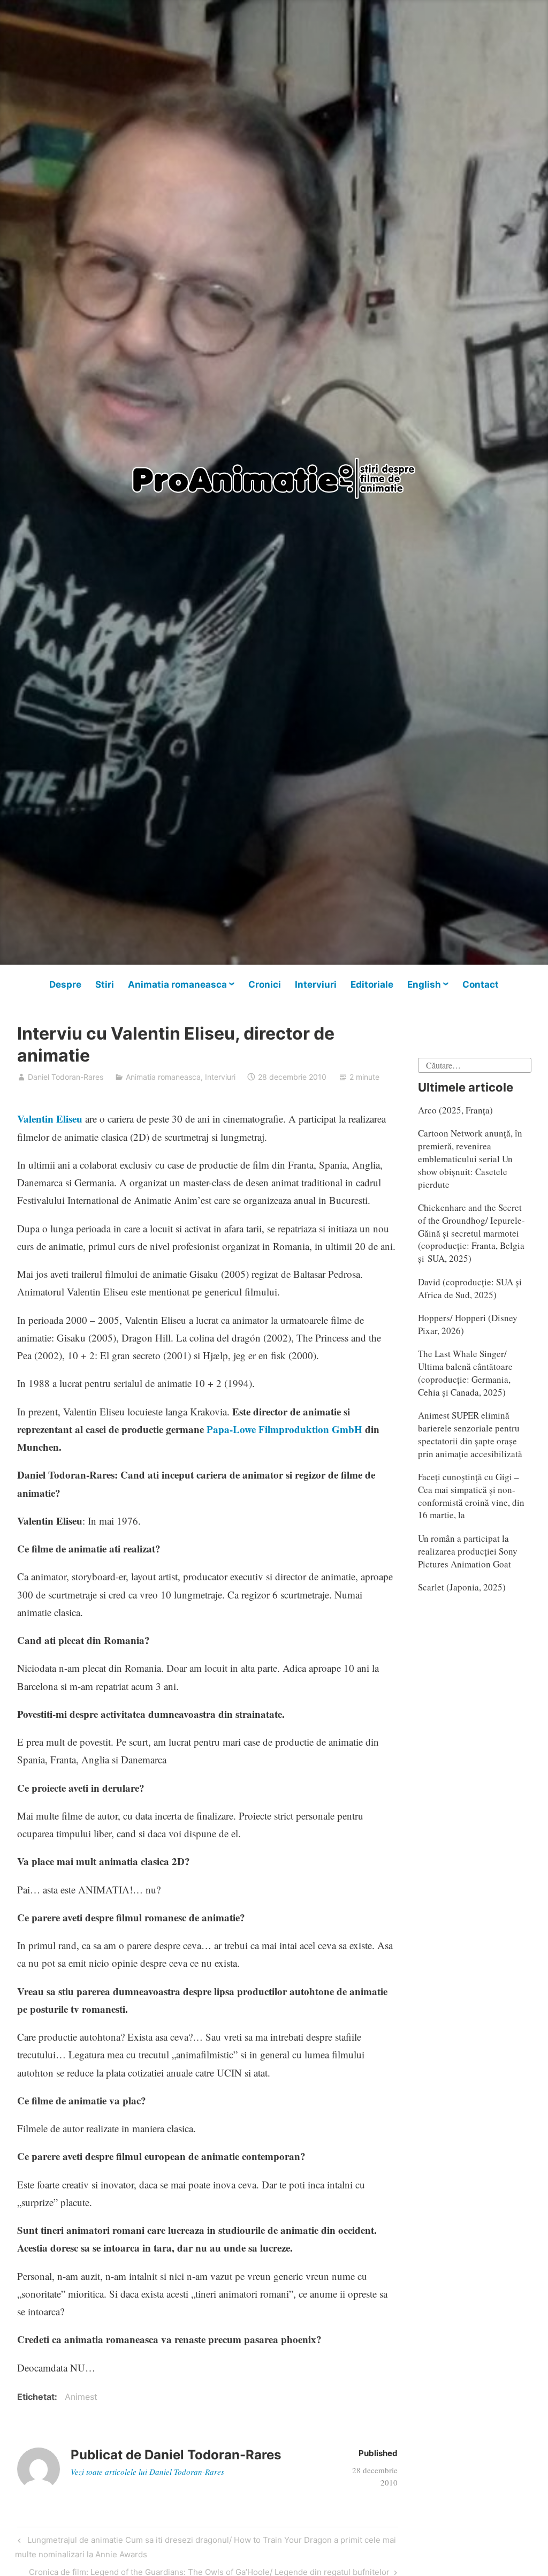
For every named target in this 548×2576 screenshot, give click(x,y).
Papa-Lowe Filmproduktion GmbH (284, 1429)
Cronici (265, 984)
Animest (81, 2397)
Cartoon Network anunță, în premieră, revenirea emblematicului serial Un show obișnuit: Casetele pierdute (470, 1158)
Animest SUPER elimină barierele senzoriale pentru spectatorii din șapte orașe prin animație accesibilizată (470, 1434)
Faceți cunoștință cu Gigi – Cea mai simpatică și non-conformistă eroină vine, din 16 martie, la (471, 1496)
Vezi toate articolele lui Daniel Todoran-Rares (147, 2472)
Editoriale (372, 984)
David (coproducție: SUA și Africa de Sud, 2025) (470, 1288)
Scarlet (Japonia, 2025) (462, 1587)
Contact (481, 984)
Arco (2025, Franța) (455, 1110)
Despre (65, 984)
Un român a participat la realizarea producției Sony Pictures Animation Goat (468, 1551)
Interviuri (316, 984)
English (424, 984)
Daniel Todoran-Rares (66, 1077)
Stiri (105, 984)
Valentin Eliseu (50, 1119)
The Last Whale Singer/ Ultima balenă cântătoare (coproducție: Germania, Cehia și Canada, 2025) (465, 1373)
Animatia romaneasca (177, 984)
